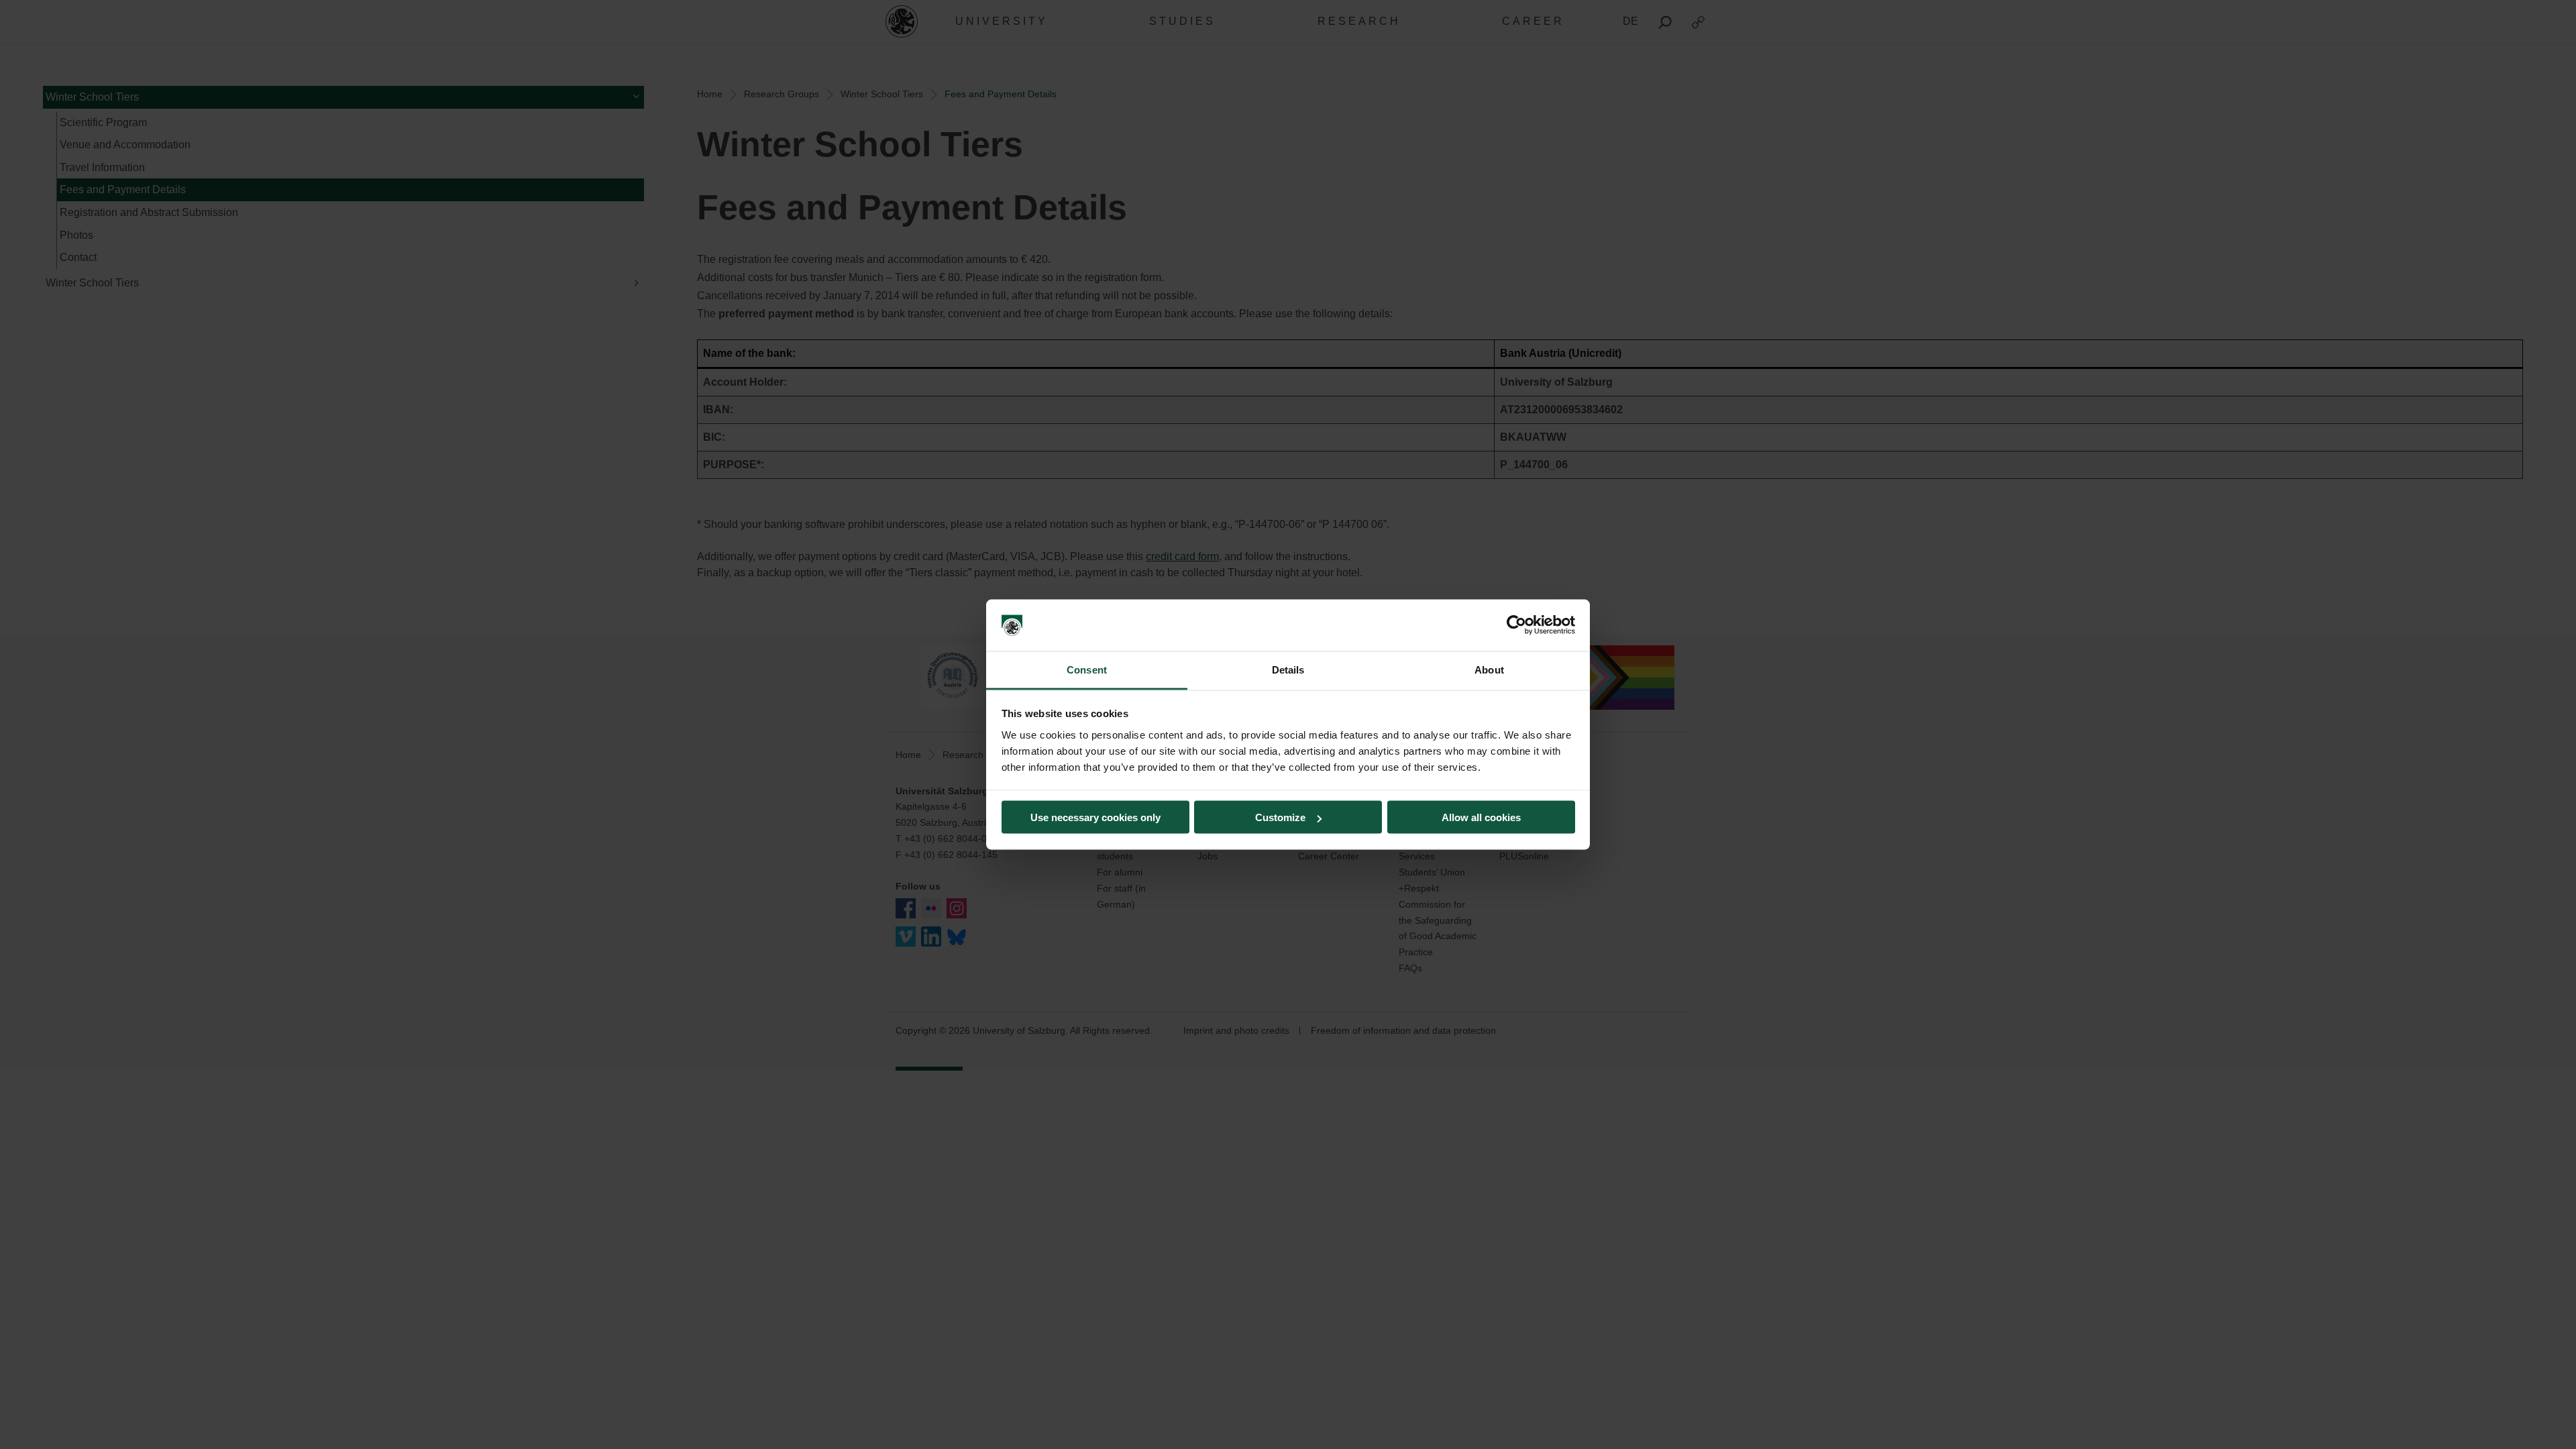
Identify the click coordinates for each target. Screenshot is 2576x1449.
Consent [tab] (1087, 669)
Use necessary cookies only (1095, 817)
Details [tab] (1288, 669)
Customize (1280, 817)
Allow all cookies (1481, 817)
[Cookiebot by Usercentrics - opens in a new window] (1516, 625)
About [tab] (1489, 669)
